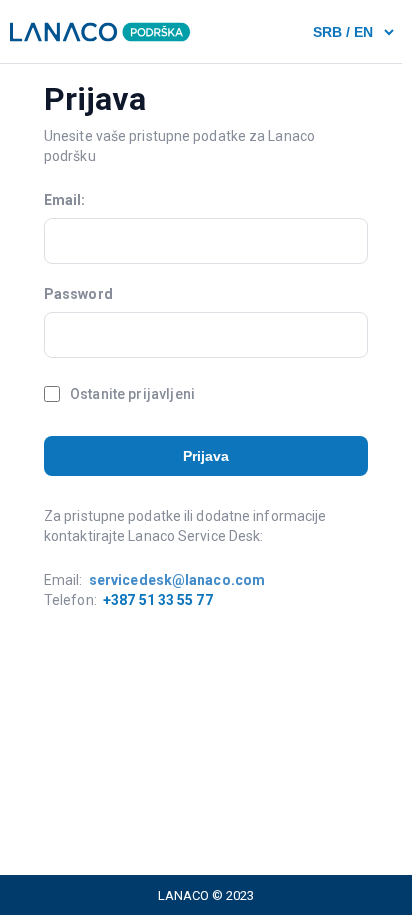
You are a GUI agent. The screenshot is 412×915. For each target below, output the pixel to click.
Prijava (206, 456)
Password (78, 294)
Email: (65, 200)
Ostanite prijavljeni (132, 394)
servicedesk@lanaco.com (177, 580)
